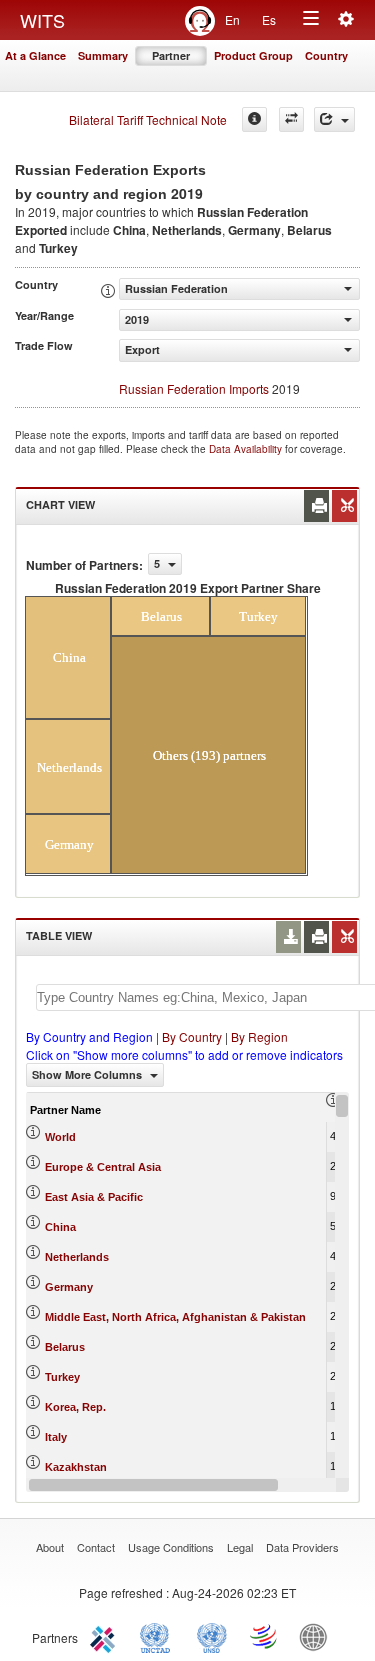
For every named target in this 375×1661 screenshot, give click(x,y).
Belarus (65, 1347)
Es (269, 19)
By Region (259, 1036)
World (60, 1137)
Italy (56, 1437)
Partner (171, 55)
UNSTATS (212, 1636)
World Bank (318, 1636)
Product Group (253, 55)
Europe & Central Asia (103, 1167)
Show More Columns (88, 1074)
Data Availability (247, 449)
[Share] (334, 119)
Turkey (62, 1377)
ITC (106, 1636)
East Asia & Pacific (94, 1197)
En (232, 19)
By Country (192, 1036)
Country (326, 55)
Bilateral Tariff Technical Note (148, 119)
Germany (69, 1287)
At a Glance (35, 55)
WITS (42, 20)
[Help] (254, 119)
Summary (103, 55)
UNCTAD (159, 1636)
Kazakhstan (76, 1467)
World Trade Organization (265, 1636)
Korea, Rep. (75, 1407)
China (60, 1227)
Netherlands (77, 1257)
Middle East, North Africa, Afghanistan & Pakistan (175, 1317)
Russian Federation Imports (194, 388)
